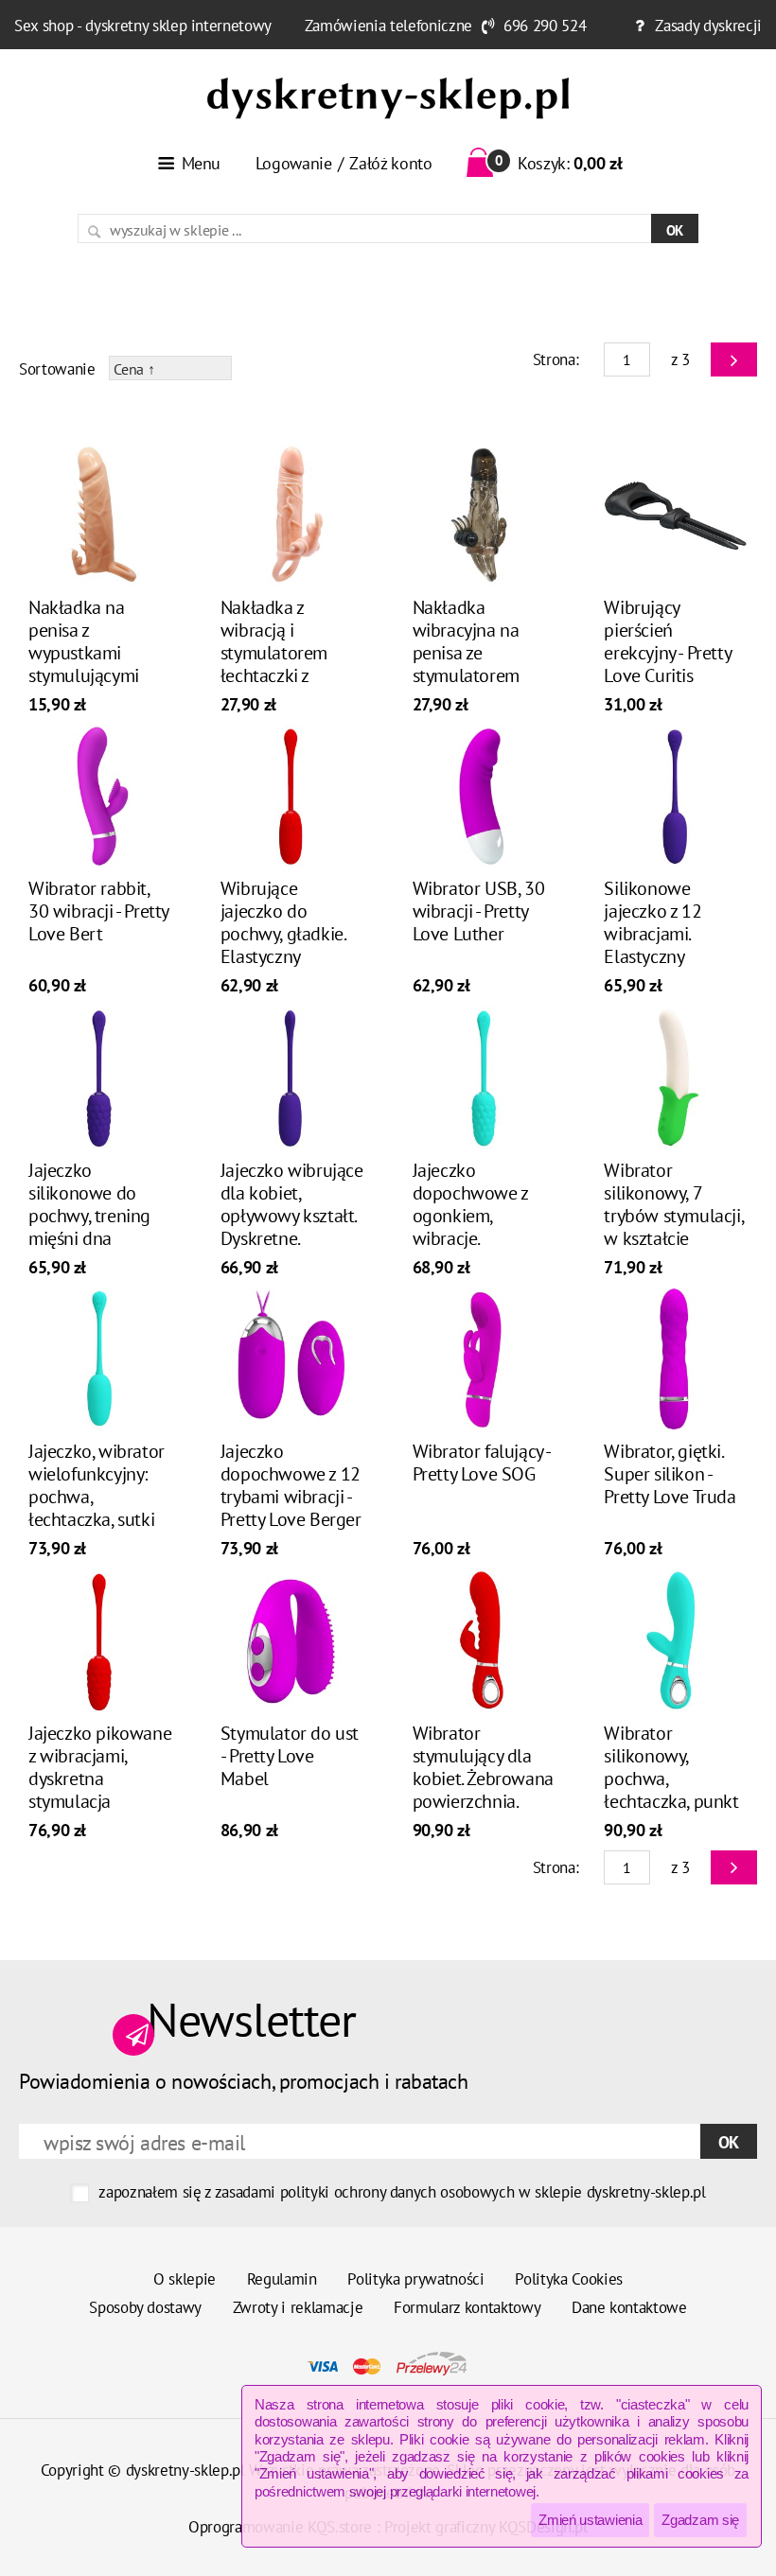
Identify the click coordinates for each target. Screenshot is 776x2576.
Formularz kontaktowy (467, 2307)
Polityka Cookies (569, 2279)
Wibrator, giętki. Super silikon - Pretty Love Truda (670, 1474)
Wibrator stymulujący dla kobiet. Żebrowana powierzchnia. (483, 1767)
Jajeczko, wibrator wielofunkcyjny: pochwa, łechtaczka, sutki (97, 1485)
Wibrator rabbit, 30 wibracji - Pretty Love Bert (98, 911)
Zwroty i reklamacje (298, 2307)
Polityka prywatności (415, 2279)
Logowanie (294, 163)
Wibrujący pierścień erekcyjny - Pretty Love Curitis (667, 641)
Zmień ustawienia (590, 2520)
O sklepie (185, 2279)
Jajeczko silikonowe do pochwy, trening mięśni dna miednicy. (89, 1216)
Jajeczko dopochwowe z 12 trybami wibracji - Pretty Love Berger (291, 1485)
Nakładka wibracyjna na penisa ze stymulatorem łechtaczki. (466, 653)
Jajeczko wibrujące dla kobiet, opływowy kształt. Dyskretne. (292, 1204)
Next (734, 359)
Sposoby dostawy (145, 2307)
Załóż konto (390, 163)
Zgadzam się (700, 2520)
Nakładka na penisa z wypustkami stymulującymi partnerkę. (84, 653)
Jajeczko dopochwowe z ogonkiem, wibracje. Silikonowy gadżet (483, 1216)
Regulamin (282, 2279)
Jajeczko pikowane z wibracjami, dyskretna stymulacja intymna (100, 1779)
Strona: (556, 359)
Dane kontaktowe (629, 2307)
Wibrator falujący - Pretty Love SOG (481, 1463)
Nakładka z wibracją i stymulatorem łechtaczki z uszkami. (274, 653)
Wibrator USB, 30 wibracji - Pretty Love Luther (479, 911)
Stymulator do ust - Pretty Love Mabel (290, 1756)
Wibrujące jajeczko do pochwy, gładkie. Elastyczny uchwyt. (283, 934)
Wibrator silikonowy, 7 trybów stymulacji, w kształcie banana (673, 1216)
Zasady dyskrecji (708, 26)
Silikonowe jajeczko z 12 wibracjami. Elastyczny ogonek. (653, 934)
